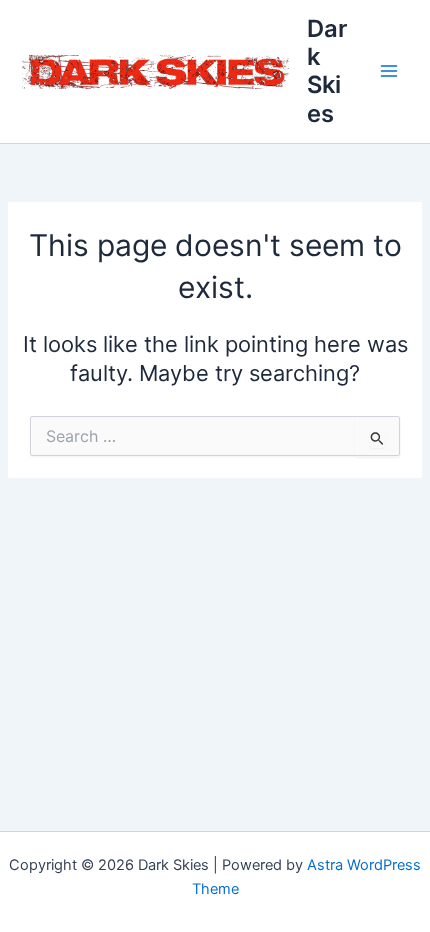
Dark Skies (327, 71)
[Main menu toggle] (389, 72)
